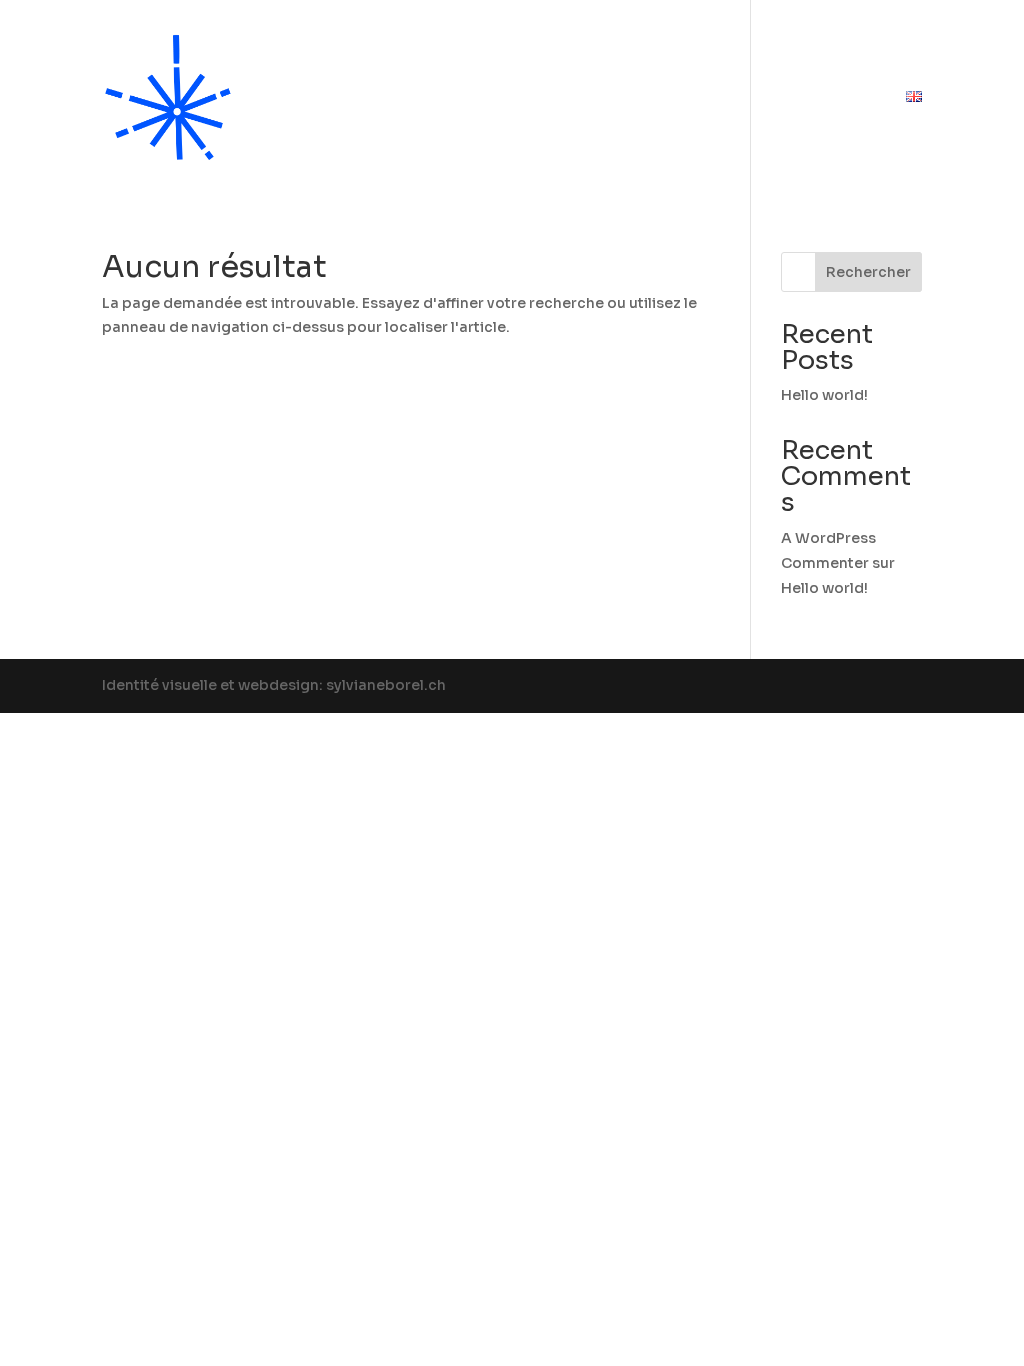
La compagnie (428, 98)
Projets (712, 98)
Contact (838, 98)
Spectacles (573, 98)
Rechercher (868, 272)
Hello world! (824, 395)
